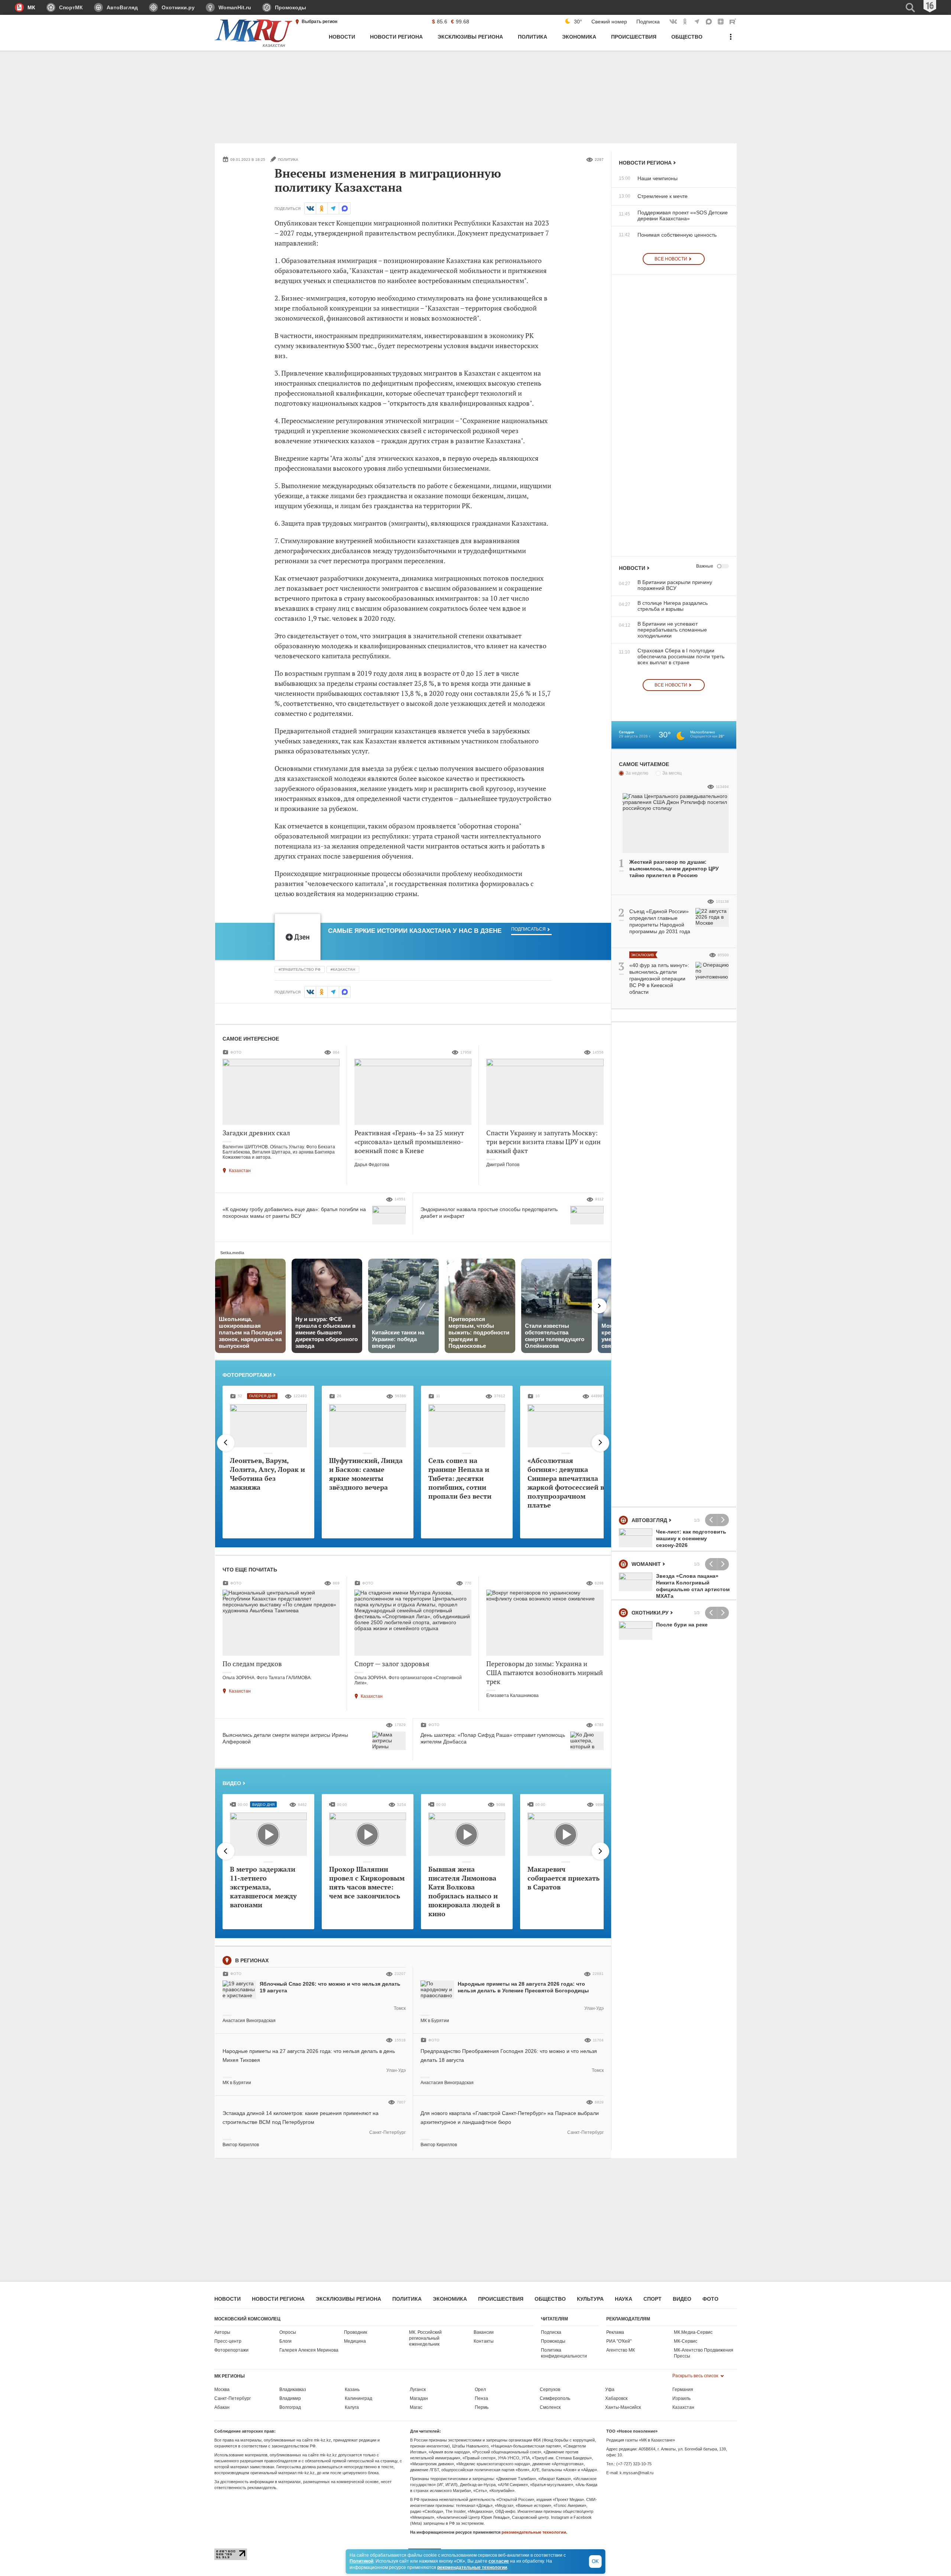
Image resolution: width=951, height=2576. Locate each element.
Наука (624, 2299)
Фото (710, 2299)
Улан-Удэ (594, 2008)
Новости (632, 568)
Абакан (222, 2407)
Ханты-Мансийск (623, 2407)
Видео (232, 1783)
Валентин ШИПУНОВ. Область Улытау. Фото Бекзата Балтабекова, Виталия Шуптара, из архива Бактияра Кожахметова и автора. (279, 1152)
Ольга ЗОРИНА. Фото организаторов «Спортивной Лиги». (408, 1680)
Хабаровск (616, 2398)
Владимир (290, 2398)
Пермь (482, 2407)
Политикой (361, 2561)
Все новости (671, 259)
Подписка (648, 22)
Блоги (285, 2341)
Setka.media (232, 1253)
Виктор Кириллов (241, 2145)
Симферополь (555, 2398)
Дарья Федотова (372, 1165)
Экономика (450, 2299)
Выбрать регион (319, 22)
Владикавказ (293, 2390)
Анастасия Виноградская (249, 2021)
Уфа (610, 2390)
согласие (499, 2561)
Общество (550, 2299)
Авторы (222, 2332)
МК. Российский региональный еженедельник (425, 2338)
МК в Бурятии (435, 2021)
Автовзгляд (649, 1520)
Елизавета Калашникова (512, 1696)
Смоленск (550, 2407)
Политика (407, 2299)
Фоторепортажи (247, 1375)
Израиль (681, 2398)
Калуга (352, 2407)
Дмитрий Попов (503, 1165)
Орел (480, 2390)
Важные (705, 566)
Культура (590, 2299)
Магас (416, 2407)
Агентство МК (621, 2350)
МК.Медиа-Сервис (693, 2332)
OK (595, 2561)
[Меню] (731, 41)
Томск (400, 2008)
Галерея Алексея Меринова (309, 2350)
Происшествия (501, 2299)
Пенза (481, 2398)
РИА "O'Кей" (619, 2341)
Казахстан (344, 969)
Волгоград (290, 2407)
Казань (352, 2390)
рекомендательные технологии (534, 2532)
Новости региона (645, 163)
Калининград (358, 2398)
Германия (683, 2390)
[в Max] (345, 208)
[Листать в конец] (600, 1443)
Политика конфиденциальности (564, 2353)
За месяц (672, 773)
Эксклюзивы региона (348, 2299)
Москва (222, 2390)
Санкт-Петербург (387, 2132)
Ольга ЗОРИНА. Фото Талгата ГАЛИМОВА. (267, 1678)
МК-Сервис (686, 2341)
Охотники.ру (650, 1613)
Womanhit (646, 1564)
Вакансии (484, 2332)
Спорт (653, 2299)
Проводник (356, 2332)
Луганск (418, 2390)
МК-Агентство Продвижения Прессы (704, 2353)
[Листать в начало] (226, 1443)
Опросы (288, 2332)
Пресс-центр (228, 2341)
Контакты (484, 2341)
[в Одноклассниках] (322, 208)
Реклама (615, 2332)
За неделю (637, 773)
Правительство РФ (301, 969)
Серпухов (550, 2390)
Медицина (355, 2341)
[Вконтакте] (310, 208)
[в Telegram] (333, 208)
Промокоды (553, 2341)
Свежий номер (609, 22)
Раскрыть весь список (696, 2376)
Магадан (419, 2398)
